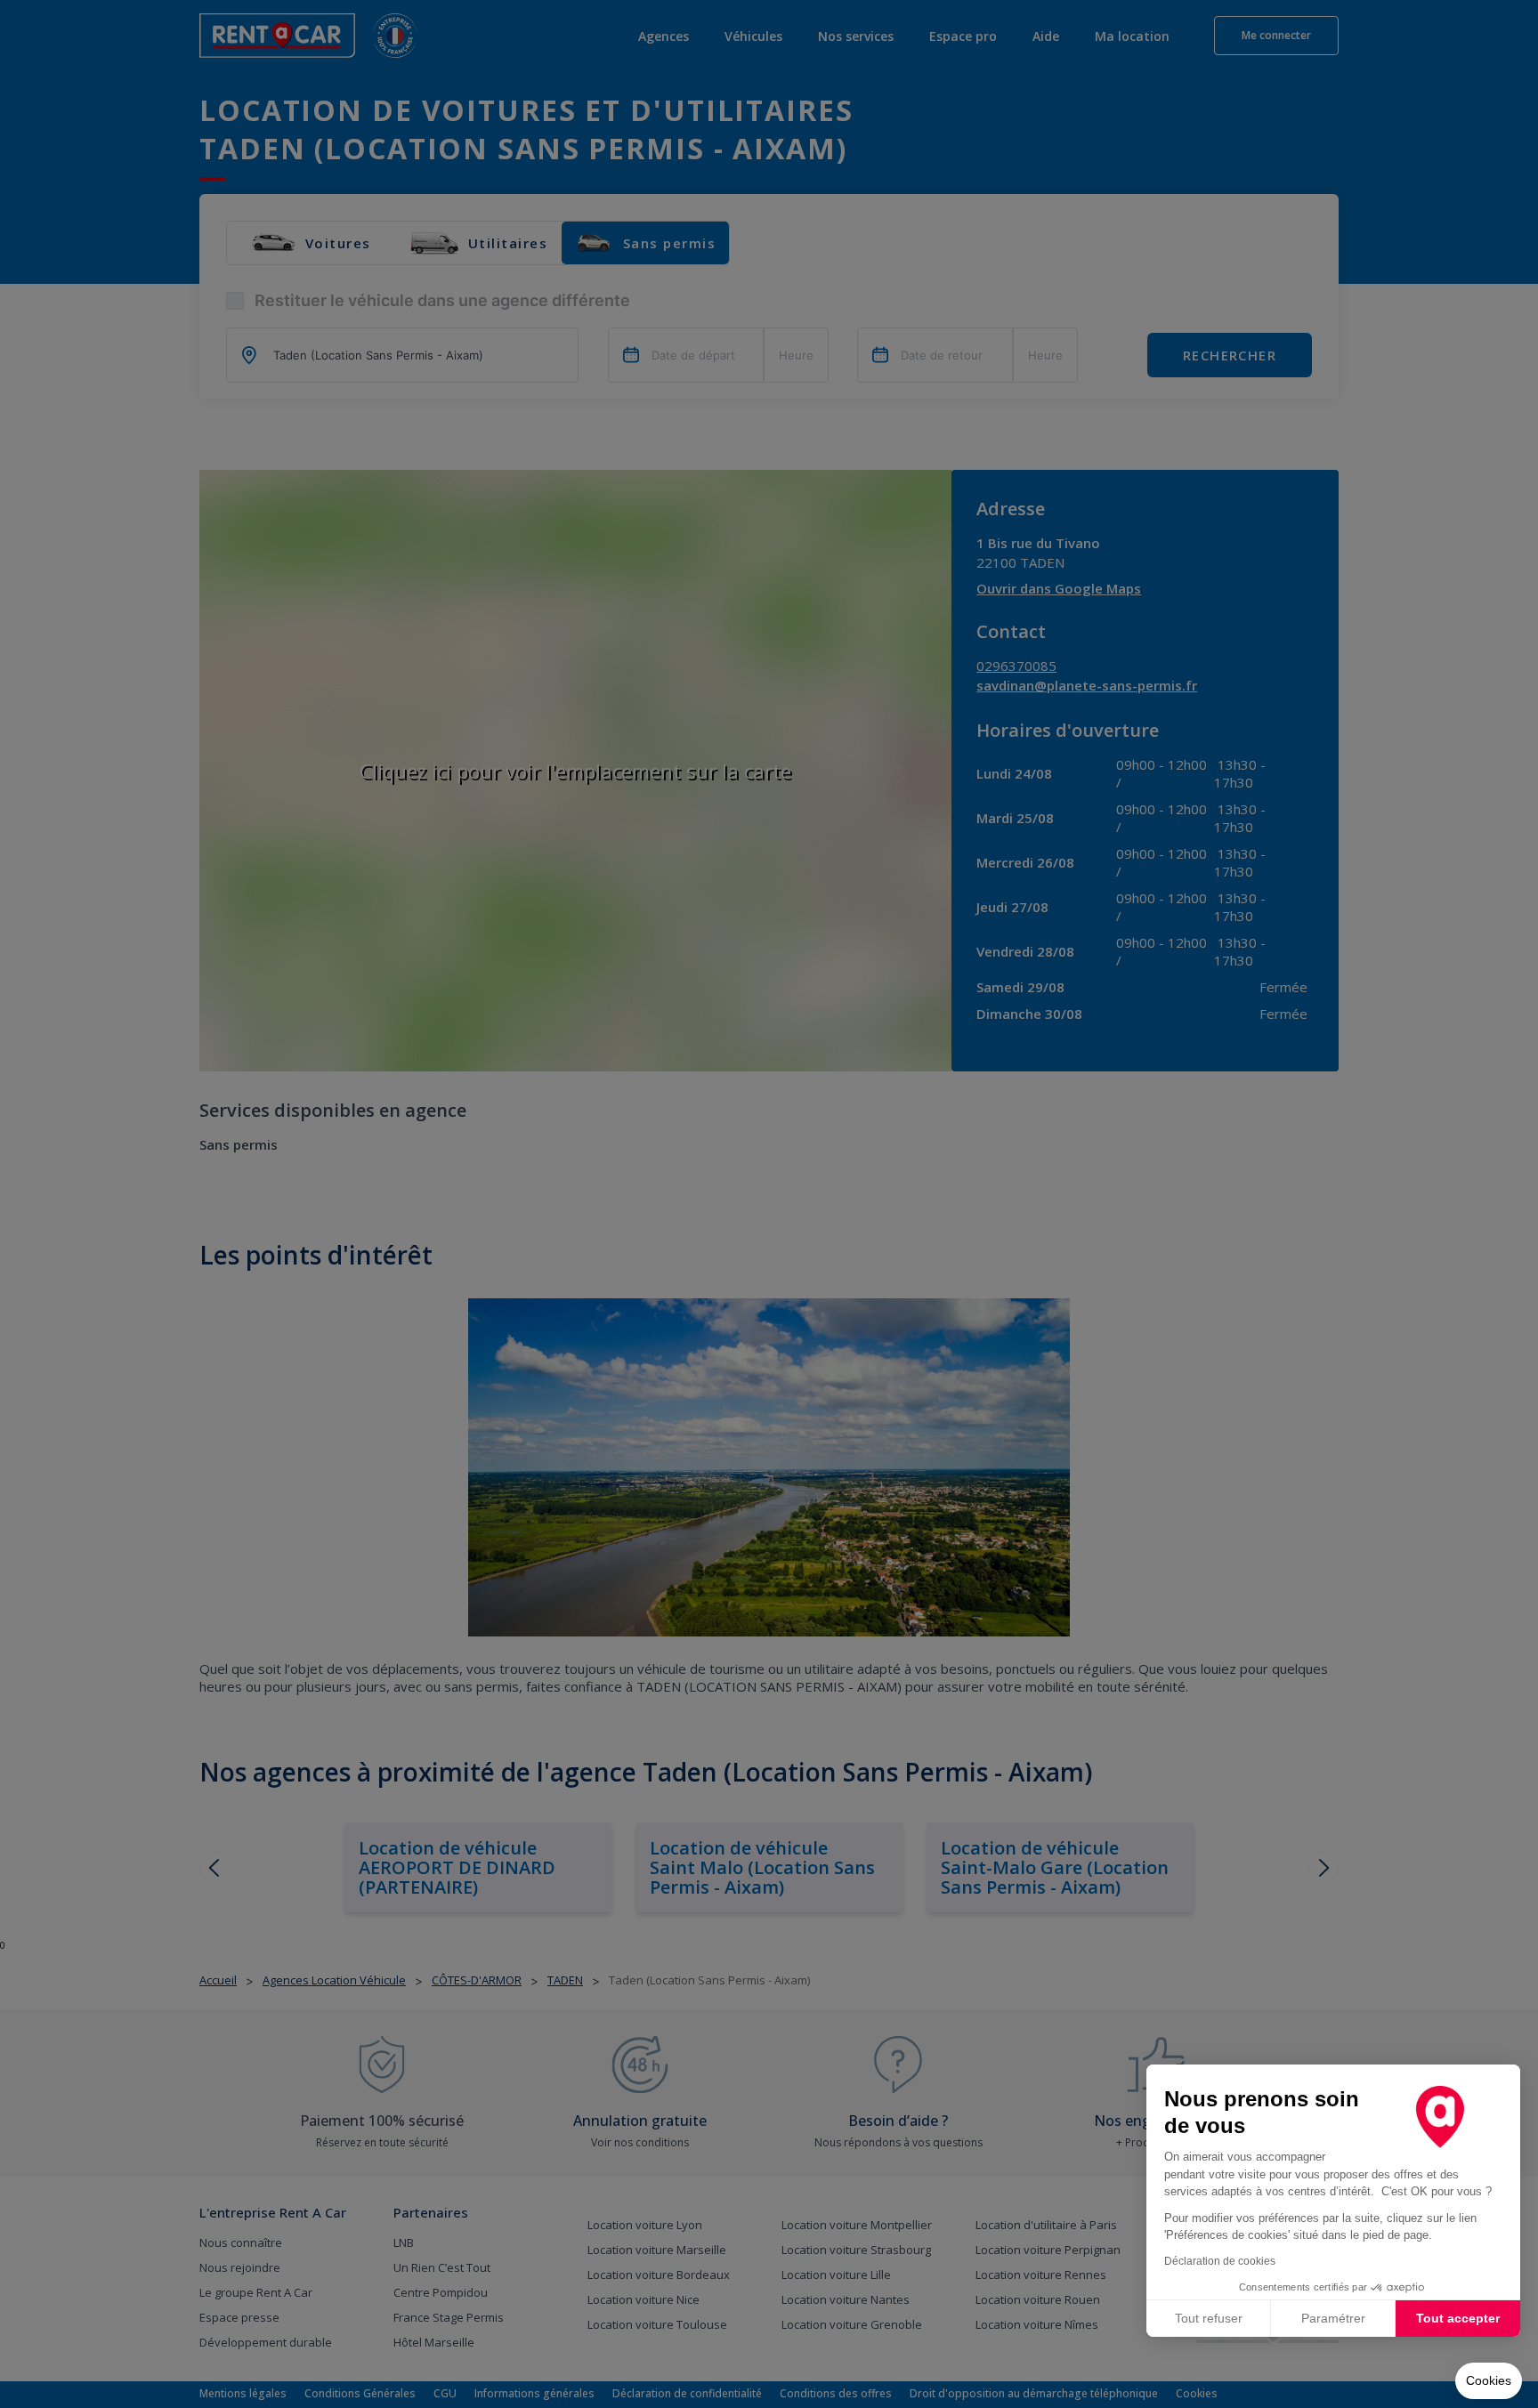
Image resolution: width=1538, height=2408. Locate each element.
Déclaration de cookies (1220, 2261)
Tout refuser (1209, 2318)
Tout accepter (1458, 2318)
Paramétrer (1333, 2318)
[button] (1489, 2381)
